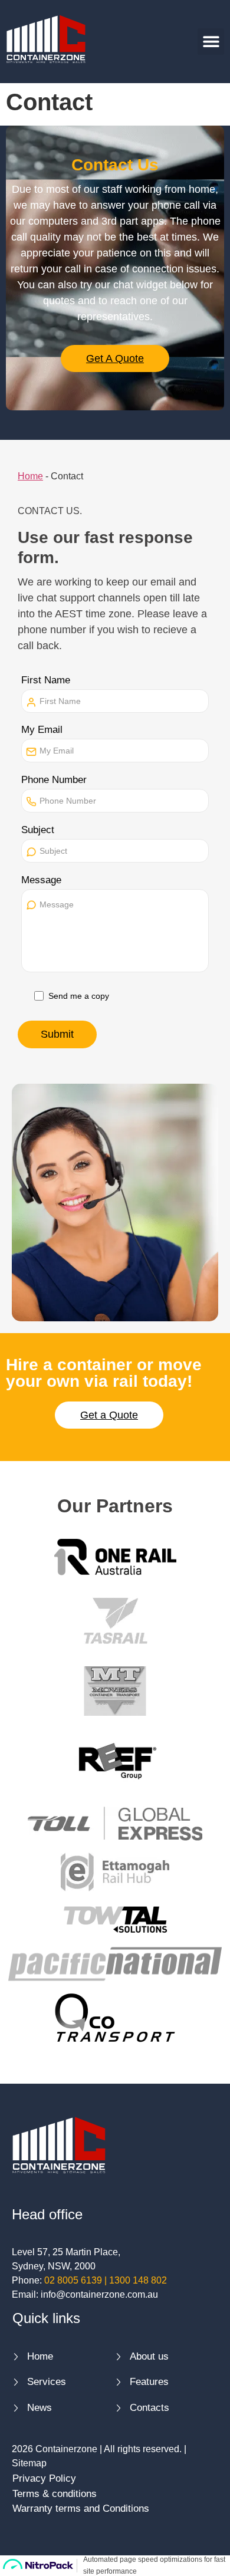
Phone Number (54, 780)
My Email (42, 730)
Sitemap (29, 2463)
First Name (46, 680)
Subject (38, 830)
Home (30, 476)
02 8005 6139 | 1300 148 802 (106, 2280)
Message (41, 880)
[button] (211, 42)
